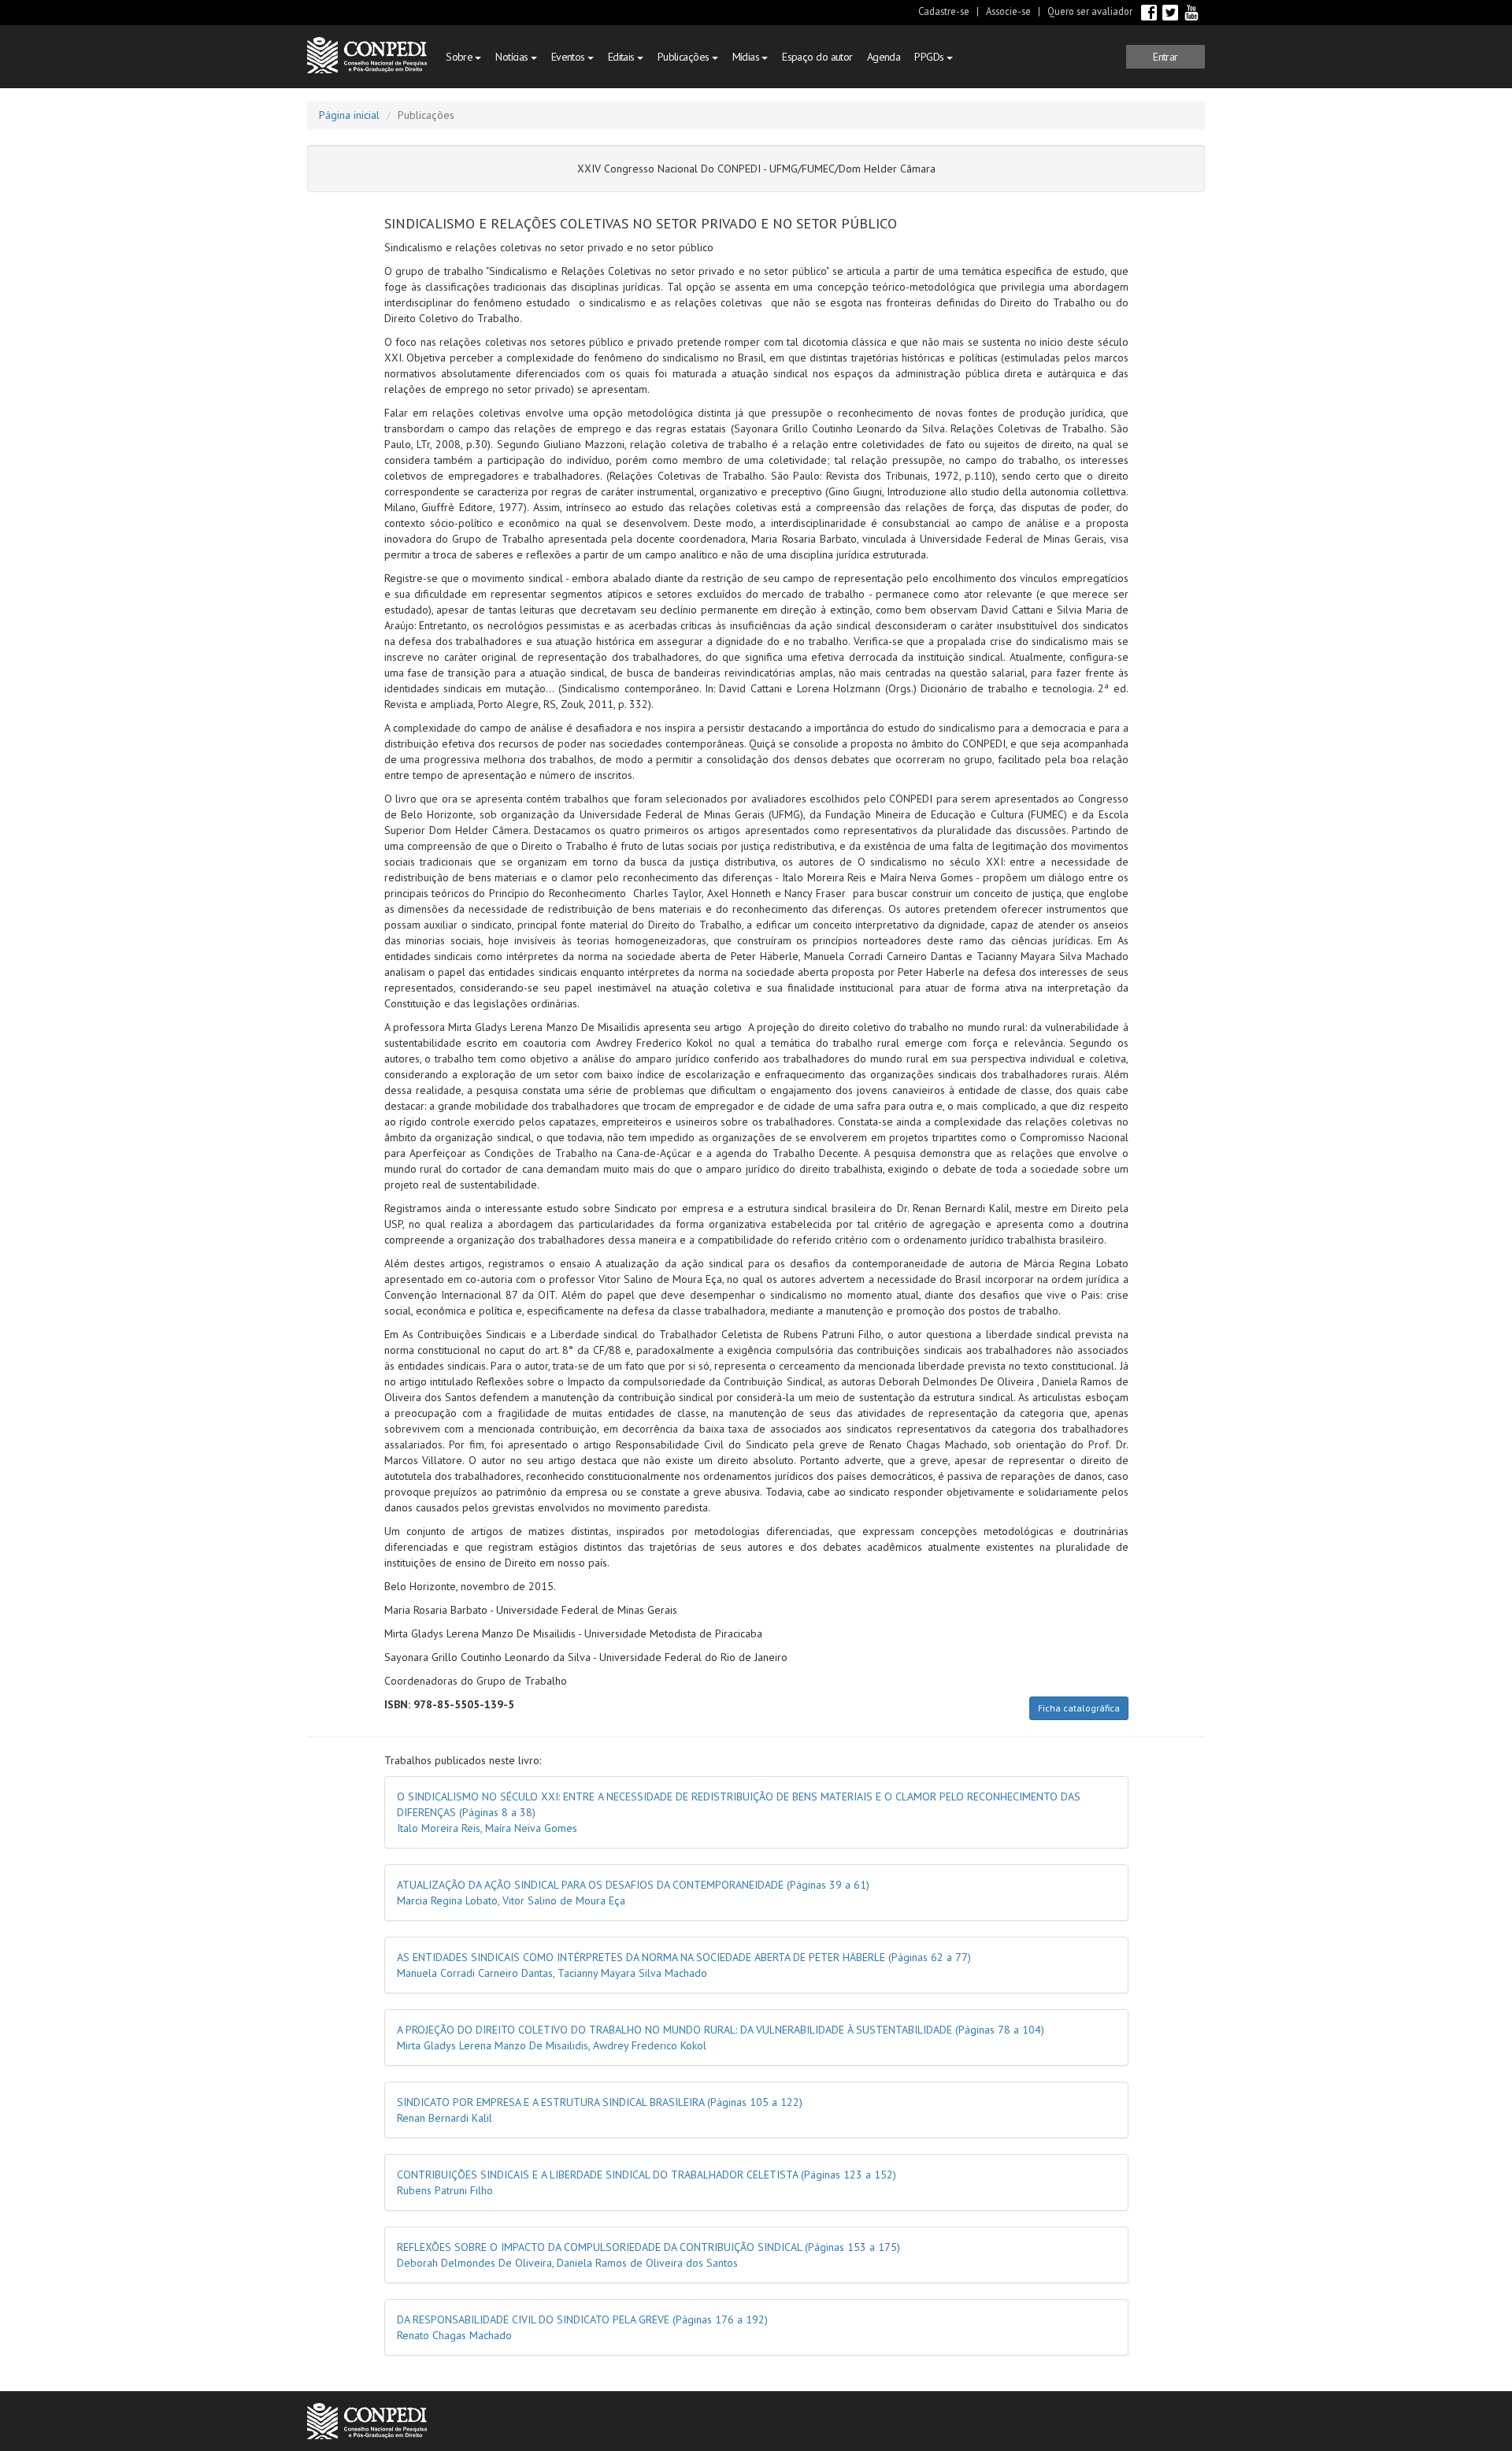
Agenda (884, 57)
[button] (1165, 57)
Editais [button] (623, 57)
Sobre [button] (461, 57)
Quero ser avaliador (1090, 11)
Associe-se (1008, 11)
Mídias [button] (747, 57)
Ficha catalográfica (1079, 1708)
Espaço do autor (817, 57)
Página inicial (349, 115)
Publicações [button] (685, 57)
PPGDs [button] (930, 57)
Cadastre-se (944, 11)
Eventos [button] (570, 57)
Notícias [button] (513, 57)
